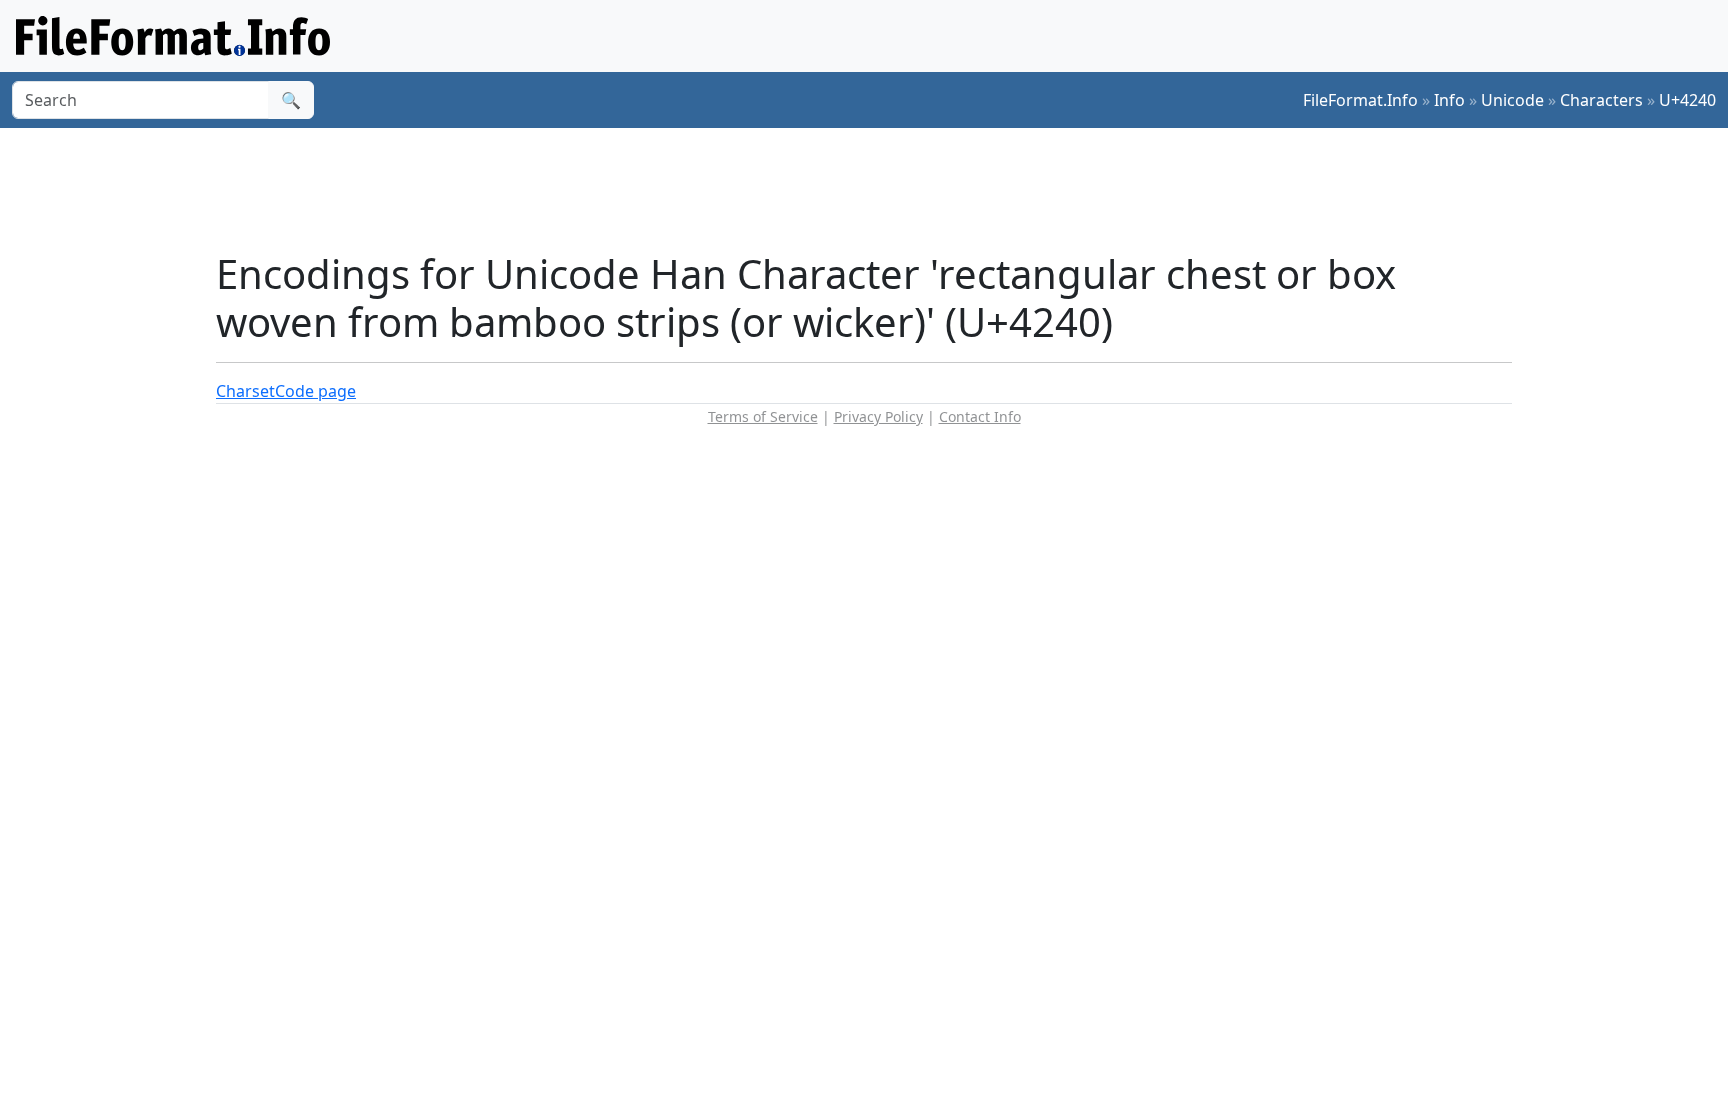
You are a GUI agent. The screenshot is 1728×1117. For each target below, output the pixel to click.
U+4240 (1687, 100)
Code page (315, 391)
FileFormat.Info (1360, 100)
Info (1449, 100)
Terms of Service (763, 416)
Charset (245, 391)
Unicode (1512, 100)
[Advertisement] (876, 189)
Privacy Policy (878, 416)
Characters (1601, 100)
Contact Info (980, 416)
